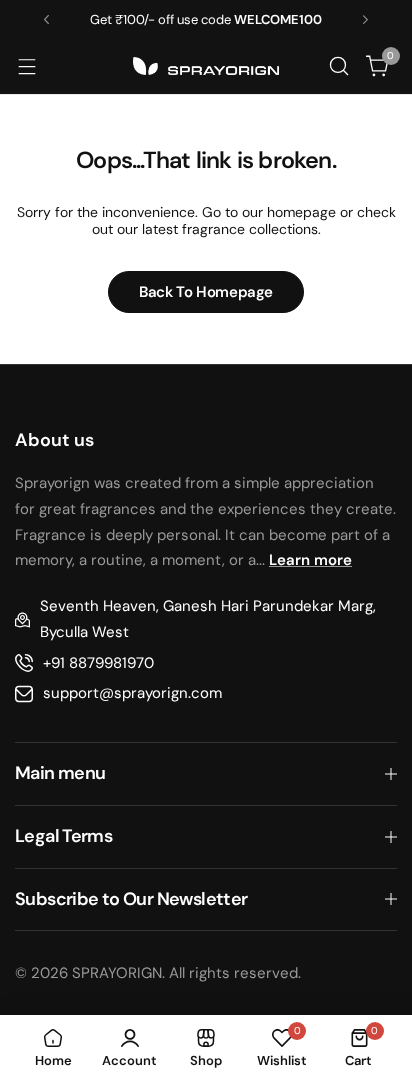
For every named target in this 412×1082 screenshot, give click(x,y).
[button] (46, 19)
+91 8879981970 (98, 663)
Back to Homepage (206, 292)
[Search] (338, 66)
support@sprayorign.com (132, 693)
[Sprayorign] (206, 66)
